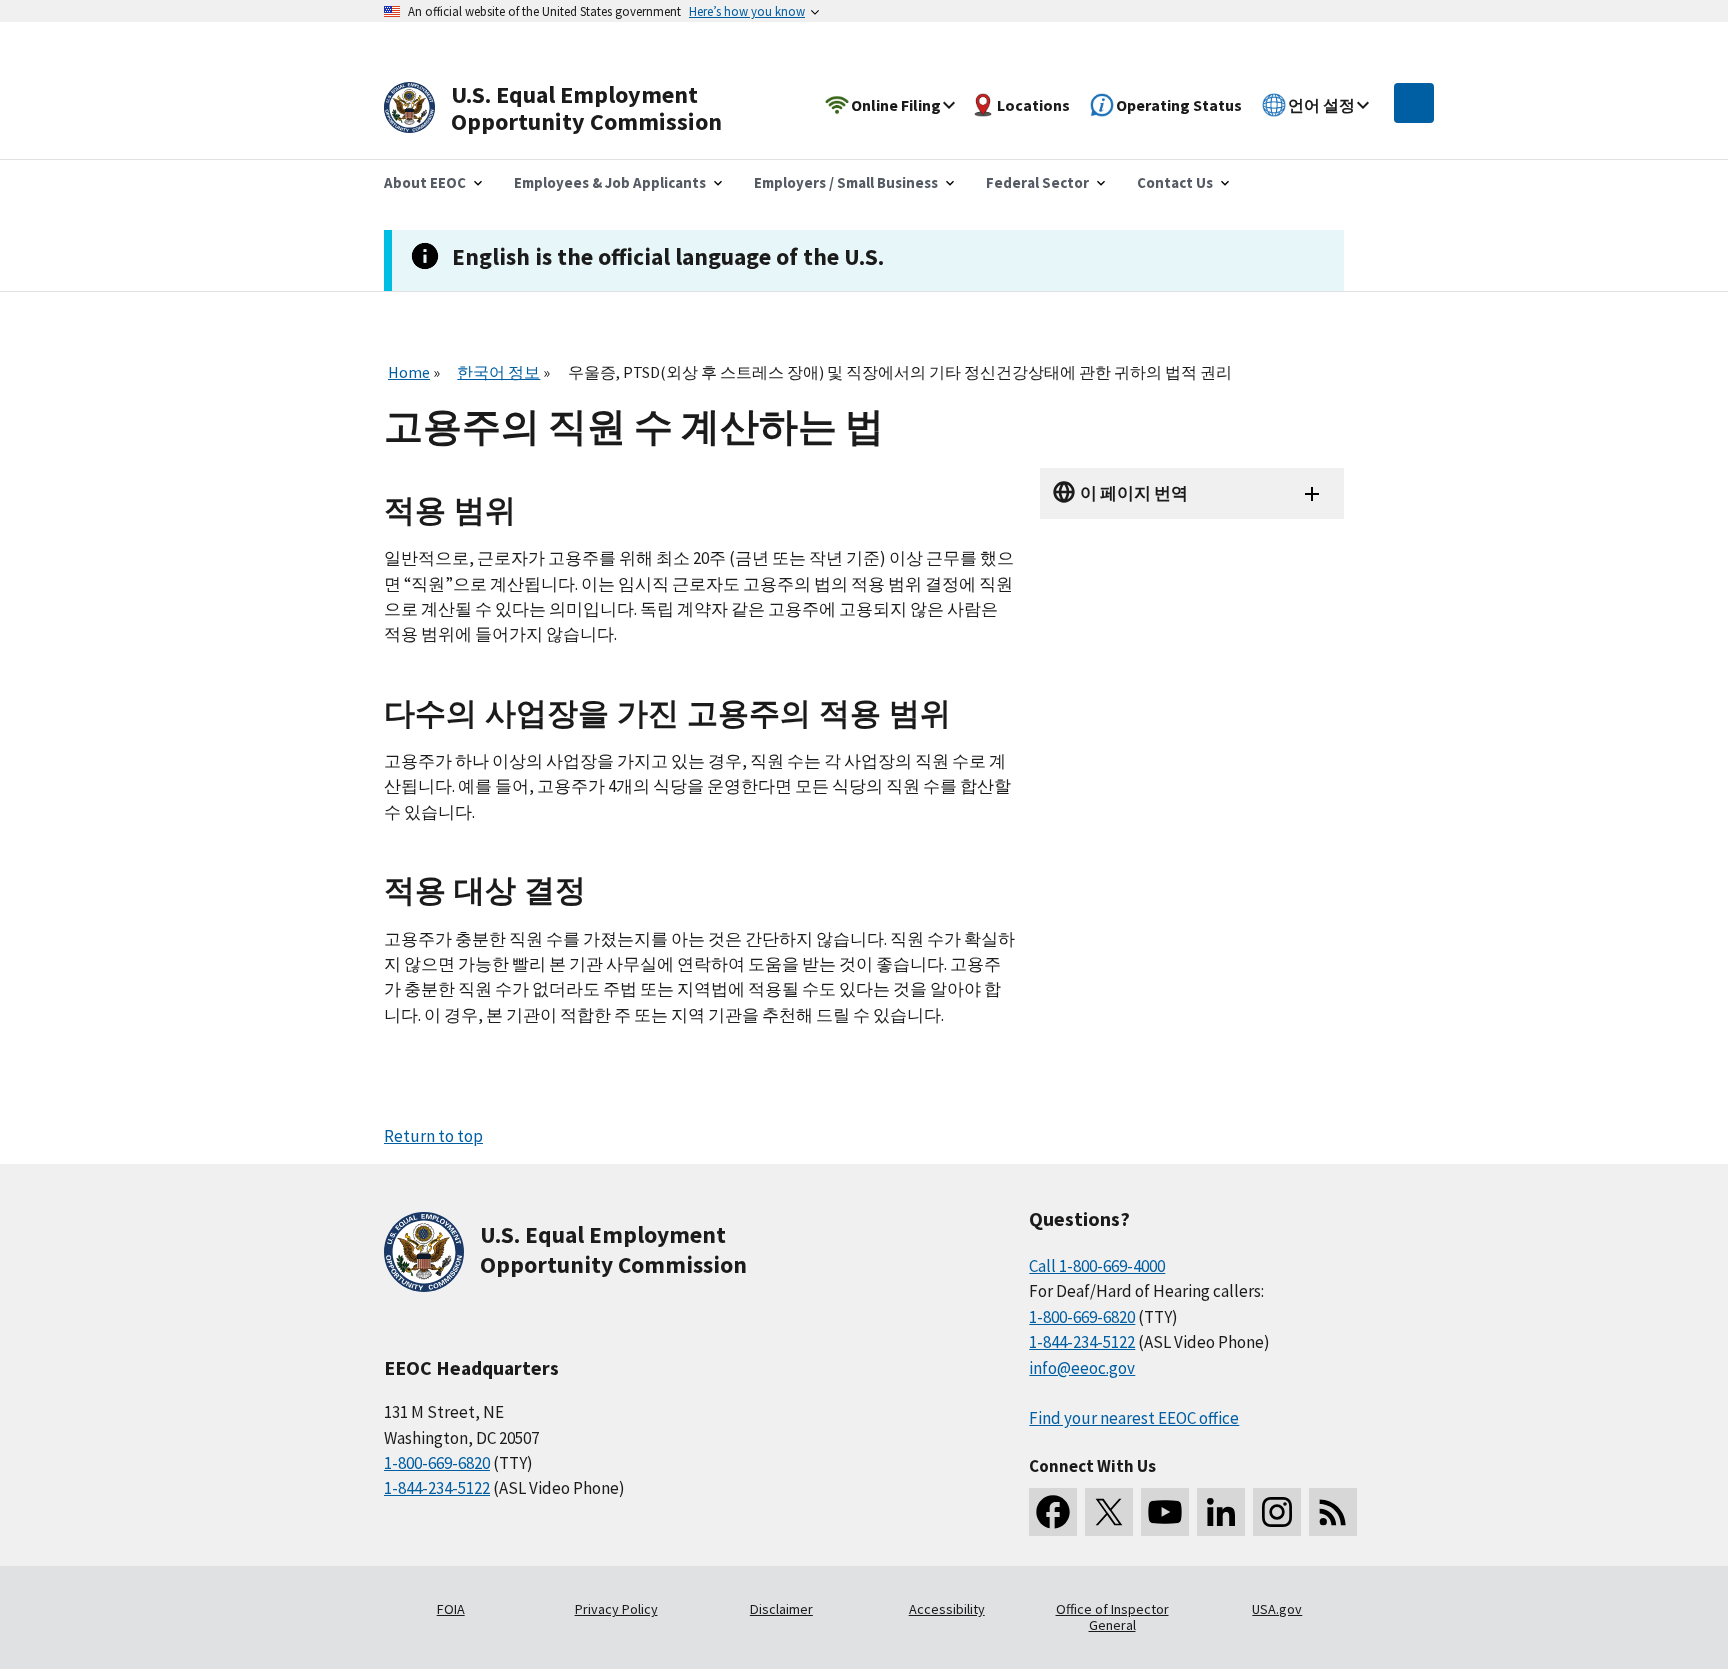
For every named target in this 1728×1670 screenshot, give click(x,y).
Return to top (433, 1136)
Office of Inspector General (1112, 1617)
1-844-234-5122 (437, 1488)
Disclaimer (781, 1609)
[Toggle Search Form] (1414, 103)
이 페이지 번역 (1134, 493)
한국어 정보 (498, 372)
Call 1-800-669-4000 (1097, 1266)
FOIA (451, 1609)
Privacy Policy (616, 1609)
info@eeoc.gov (1082, 1368)
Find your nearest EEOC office (1134, 1418)
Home (409, 372)
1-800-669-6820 (437, 1463)
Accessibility (947, 1609)
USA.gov (1277, 1609)
